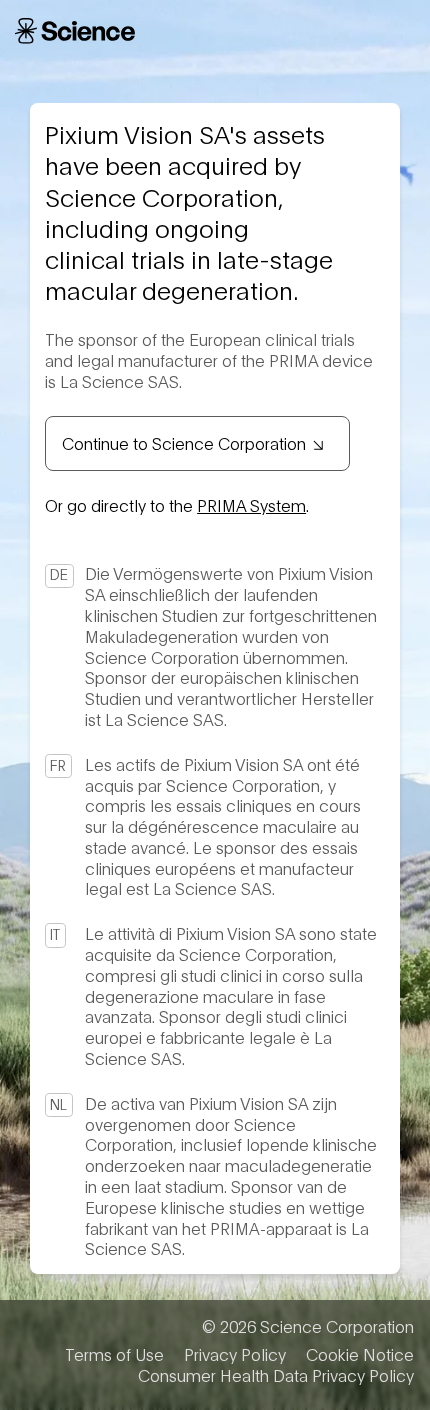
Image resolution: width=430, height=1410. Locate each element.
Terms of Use (114, 1354)
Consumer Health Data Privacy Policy (276, 1375)
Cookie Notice (360, 1354)
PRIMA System (251, 504)
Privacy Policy (235, 1354)
